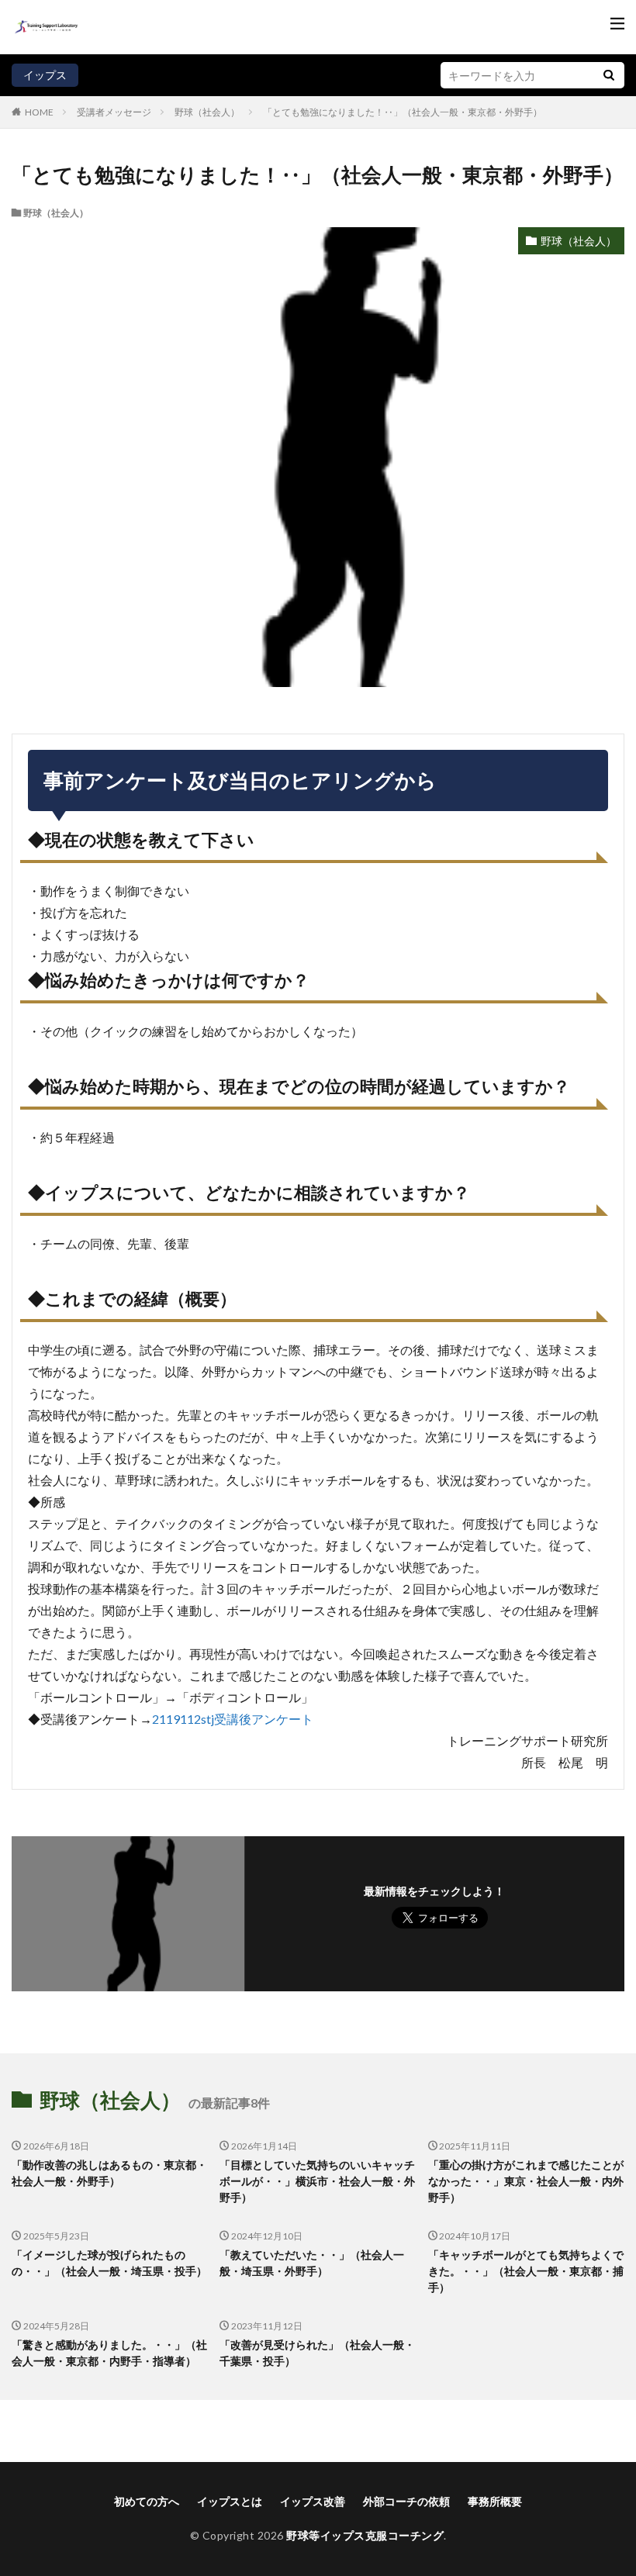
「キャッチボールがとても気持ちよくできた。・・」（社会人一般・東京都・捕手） (526, 2271)
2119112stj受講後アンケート (233, 1719)
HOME (39, 112)
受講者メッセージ (114, 112)
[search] (609, 75)
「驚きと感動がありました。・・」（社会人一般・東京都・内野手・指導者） (109, 2353)
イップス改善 (313, 2501)
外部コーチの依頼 (406, 2501)
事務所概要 (495, 2501)
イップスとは (230, 2501)
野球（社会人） (207, 112)
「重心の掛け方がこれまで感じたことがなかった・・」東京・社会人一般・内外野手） (526, 2181)
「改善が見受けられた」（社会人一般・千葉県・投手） (317, 2353)
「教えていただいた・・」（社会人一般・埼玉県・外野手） (312, 2263)
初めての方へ (147, 2501)
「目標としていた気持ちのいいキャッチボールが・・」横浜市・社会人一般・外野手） (317, 2181)
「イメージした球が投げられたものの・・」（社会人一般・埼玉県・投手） (109, 2263)
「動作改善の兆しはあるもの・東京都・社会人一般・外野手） (109, 2173)
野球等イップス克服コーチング (365, 2535)
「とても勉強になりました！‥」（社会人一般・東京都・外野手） (403, 112)
